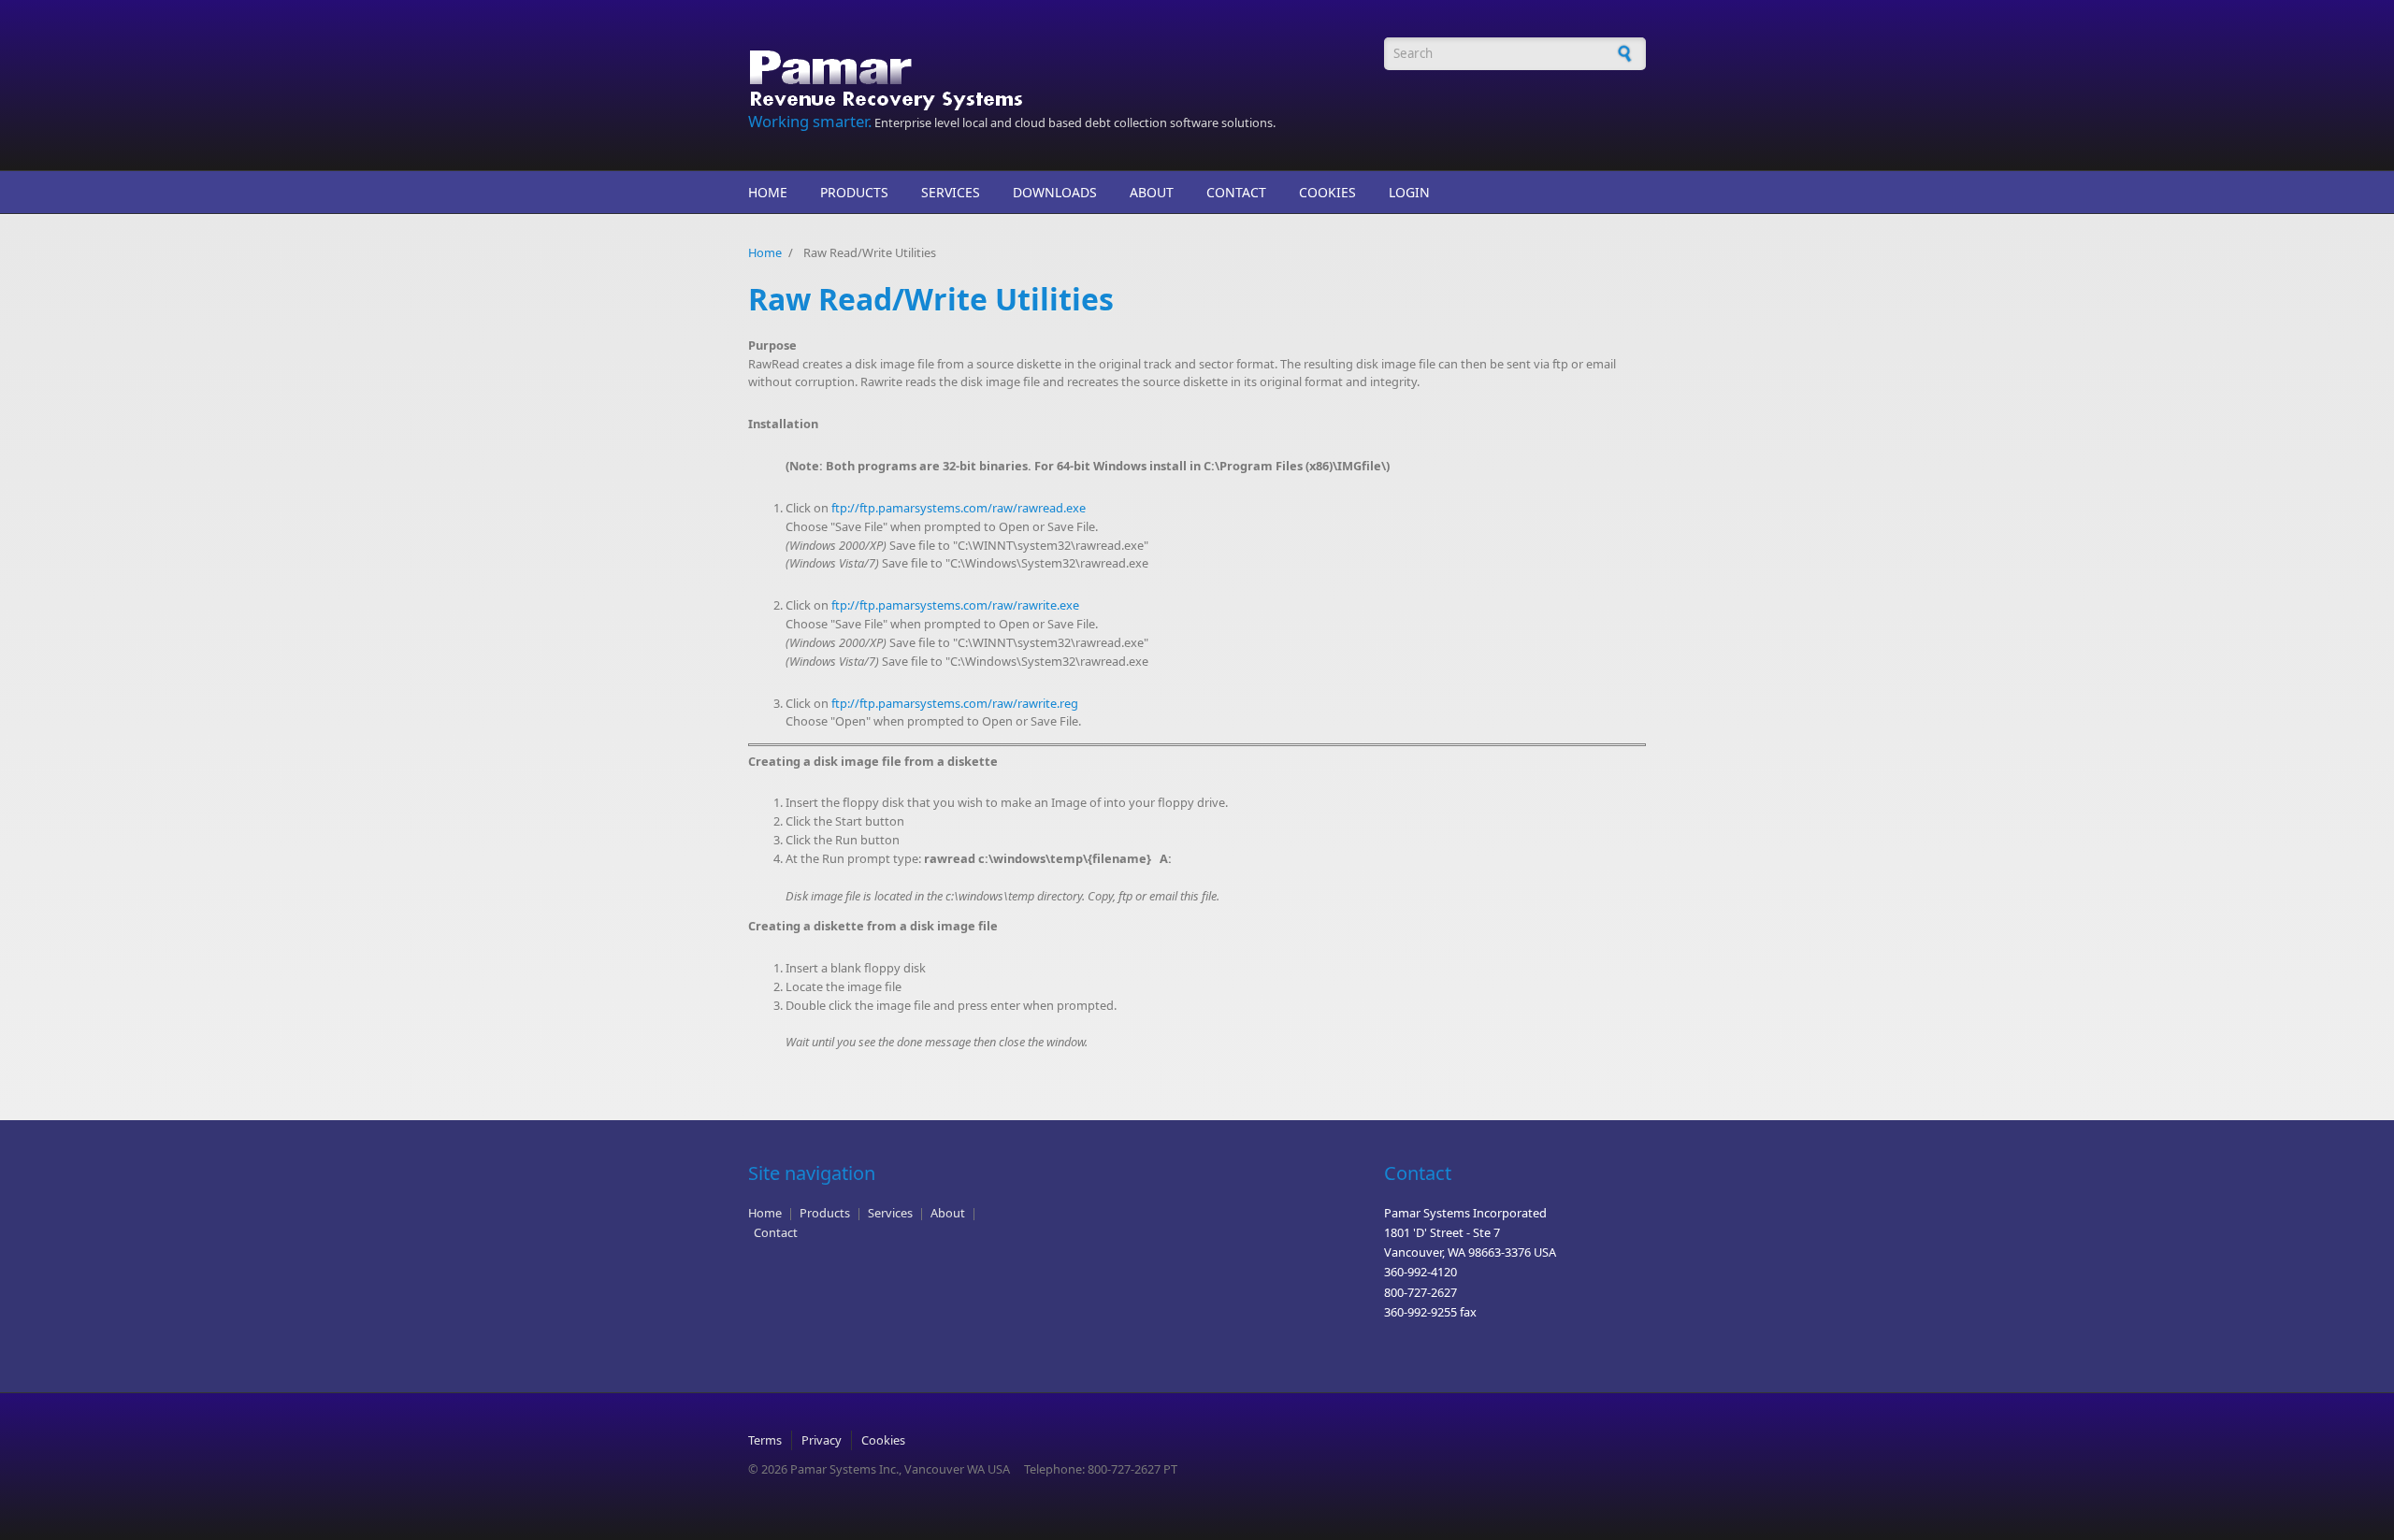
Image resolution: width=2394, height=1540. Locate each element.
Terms (765, 1440)
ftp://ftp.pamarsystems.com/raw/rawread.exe (959, 508)
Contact (1236, 192)
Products (854, 192)
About (1152, 192)
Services (951, 192)
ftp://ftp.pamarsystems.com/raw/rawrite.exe (955, 605)
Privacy (822, 1440)
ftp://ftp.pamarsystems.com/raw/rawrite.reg (955, 703)
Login (1409, 192)
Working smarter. (810, 121)
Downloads (1055, 192)
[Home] (1038, 74)
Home (768, 192)
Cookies (1327, 192)
